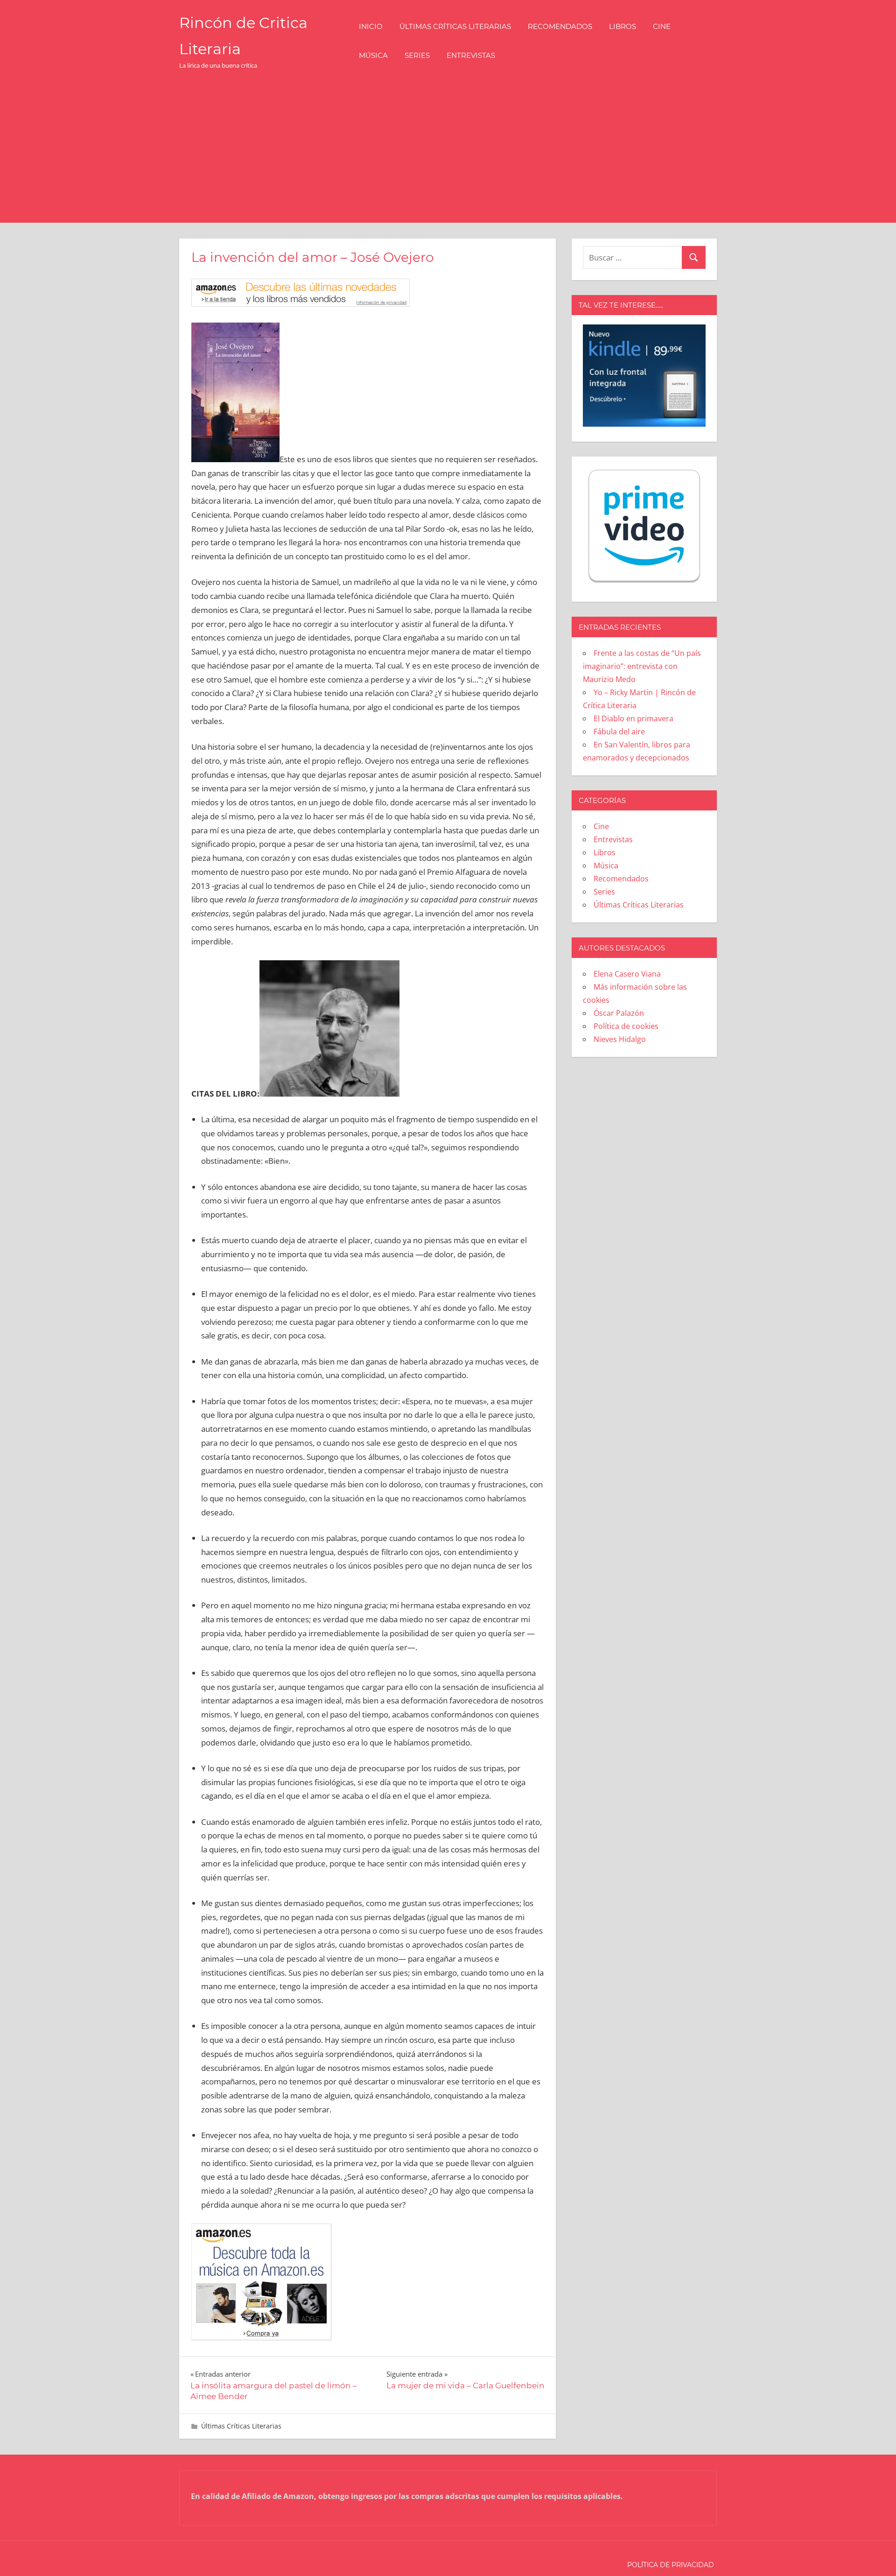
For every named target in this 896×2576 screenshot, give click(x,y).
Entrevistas (471, 55)
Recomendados (560, 26)
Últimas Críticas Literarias (455, 26)
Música (373, 55)
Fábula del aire (619, 732)
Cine (662, 26)
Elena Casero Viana (627, 974)
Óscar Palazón (619, 1013)
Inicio (371, 26)
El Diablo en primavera (633, 718)
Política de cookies (626, 1026)
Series (417, 55)
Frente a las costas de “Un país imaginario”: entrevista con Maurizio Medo (642, 666)
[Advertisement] (448, 153)
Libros (623, 26)
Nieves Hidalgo (620, 1039)
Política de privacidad (671, 2565)
